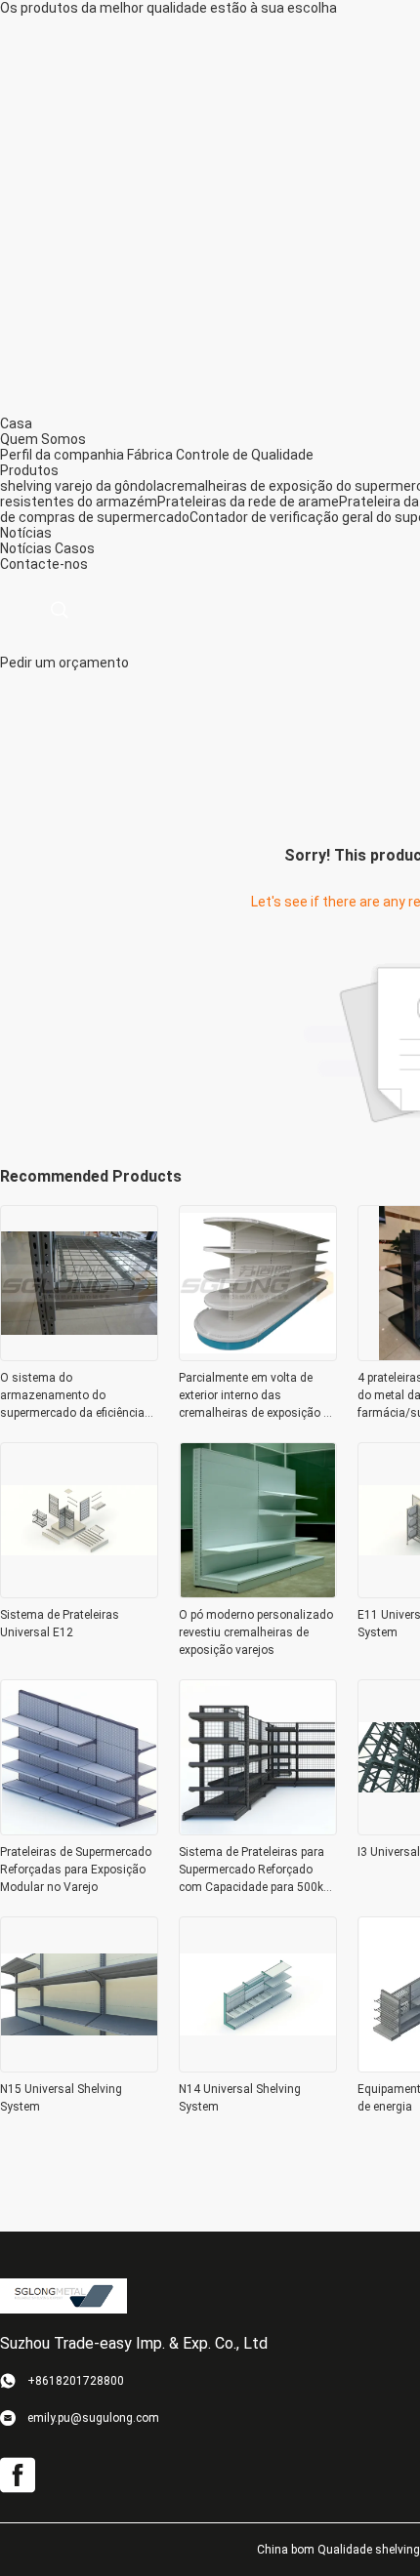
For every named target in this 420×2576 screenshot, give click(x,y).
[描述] (59, 610)
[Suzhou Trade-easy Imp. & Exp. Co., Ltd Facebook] (18, 2475)
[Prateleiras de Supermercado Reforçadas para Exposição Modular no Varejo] (79, 1830)
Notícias (26, 548)
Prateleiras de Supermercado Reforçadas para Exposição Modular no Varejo (76, 1870)
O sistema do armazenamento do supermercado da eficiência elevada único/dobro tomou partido (73, 1396)
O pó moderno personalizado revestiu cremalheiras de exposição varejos (256, 1632)
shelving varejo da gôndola (82, 486)
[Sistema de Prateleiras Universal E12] (79, 1592)
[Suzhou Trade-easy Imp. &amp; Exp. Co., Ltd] (63, 2295)
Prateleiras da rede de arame (248, 502)
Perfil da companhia (62, 455)
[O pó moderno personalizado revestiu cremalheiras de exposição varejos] (258, 1592)
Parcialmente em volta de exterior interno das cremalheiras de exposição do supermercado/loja (258, 1396)
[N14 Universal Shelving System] (258, 2067)
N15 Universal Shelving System (61, 2098)
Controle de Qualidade (245, 455)
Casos (75, 548)
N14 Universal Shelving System (240, 2098)
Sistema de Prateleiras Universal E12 (60, 1624)
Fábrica (150, 455)
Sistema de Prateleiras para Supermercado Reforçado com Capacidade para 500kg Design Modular (254, 1871)
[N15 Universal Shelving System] (79, 2067)
